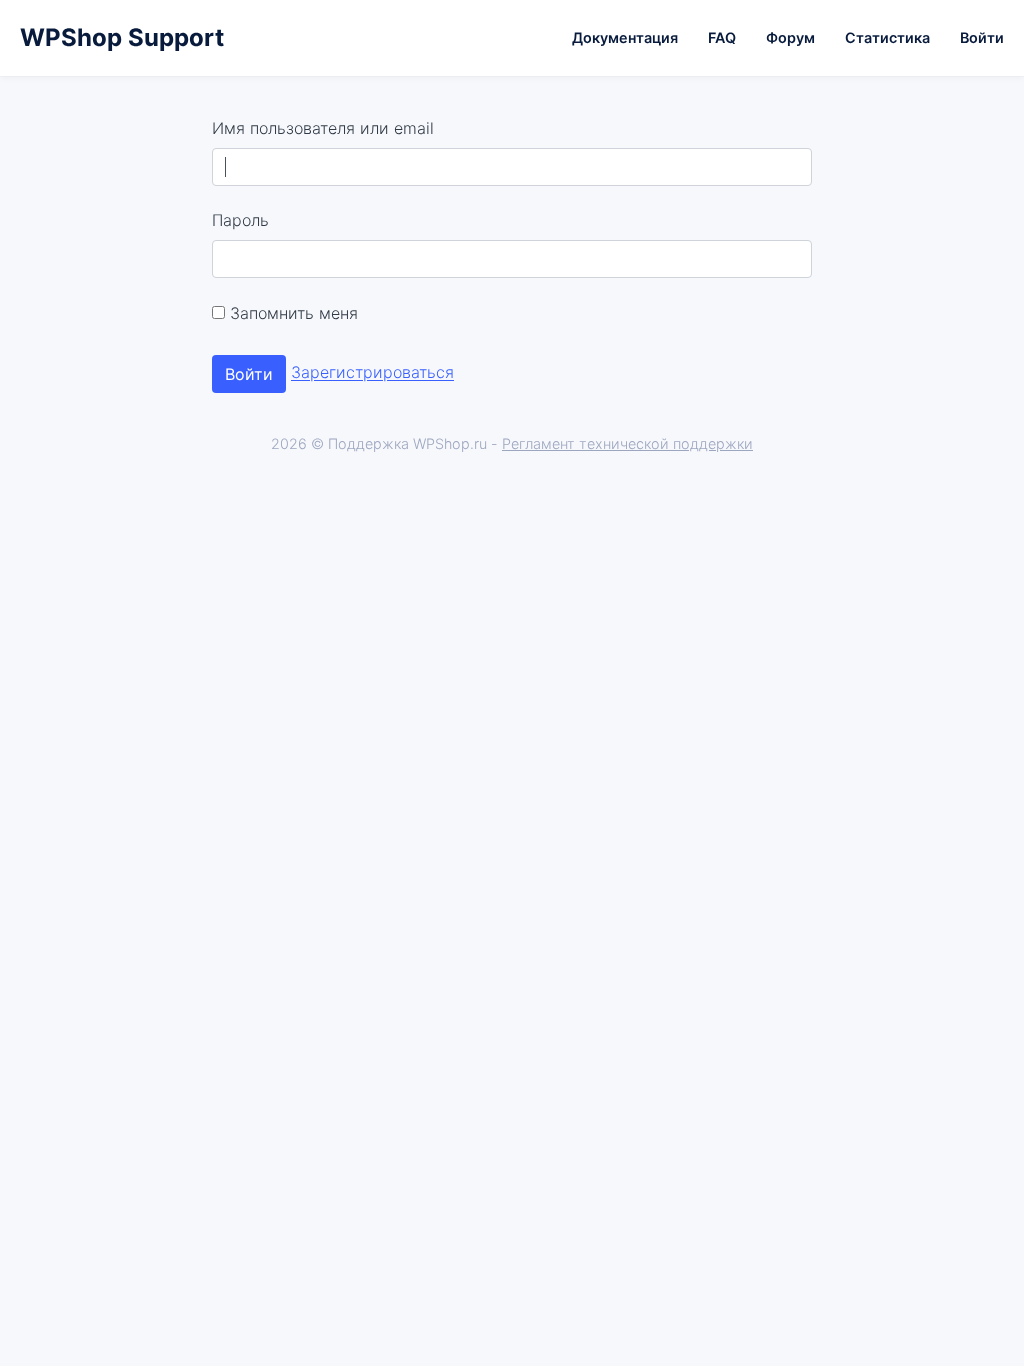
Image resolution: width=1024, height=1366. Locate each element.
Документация (625, 37)
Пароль (240, 220)
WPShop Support (122, 37)
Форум (790, 37)
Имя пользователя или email (323, 128)
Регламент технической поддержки (627, 443)
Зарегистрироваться (372, 373)
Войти (982, 37)
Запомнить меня (291, 313)
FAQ (722, 37)
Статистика (887, 37)
